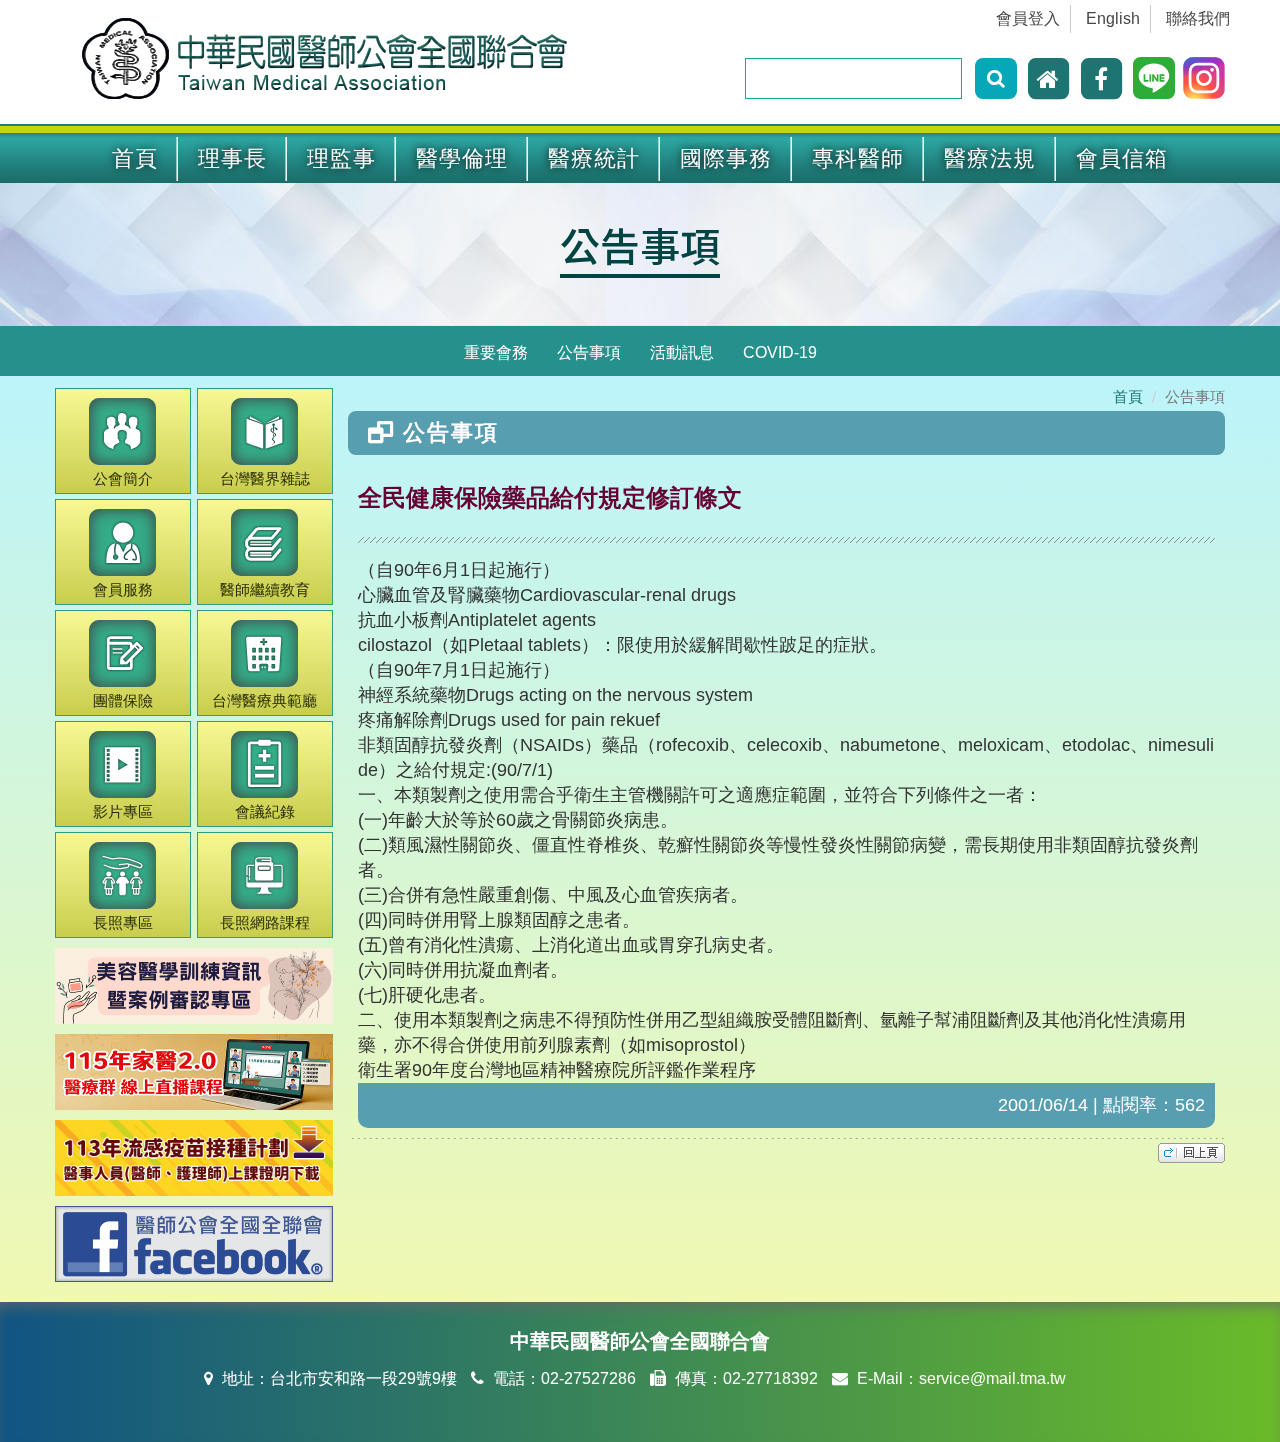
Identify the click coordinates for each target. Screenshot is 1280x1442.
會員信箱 (1122, 158)
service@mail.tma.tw (992, 1378)
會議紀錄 (265, 811)
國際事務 (726, 158)
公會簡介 (123, 478)
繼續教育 (265, 589)
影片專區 (123, 811)
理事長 (232, 158)
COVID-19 (780, 352)
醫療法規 (990, 158)
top (1191, 1153)
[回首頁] (1050, 78)
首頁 (135, 158)
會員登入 (1028, 18)
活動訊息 (682, 352)
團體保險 (123, 700)
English (1113, 18)
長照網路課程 (265, 922)
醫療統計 (594, 158)
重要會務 (496, 352)
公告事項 (589, 352)
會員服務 (123, 589)
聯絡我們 (1198, 18)
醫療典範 (264, 700)
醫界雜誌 (265, 478)
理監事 (341, 158)
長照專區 (123, 922)
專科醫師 (858, 158)
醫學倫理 (462, 158)
